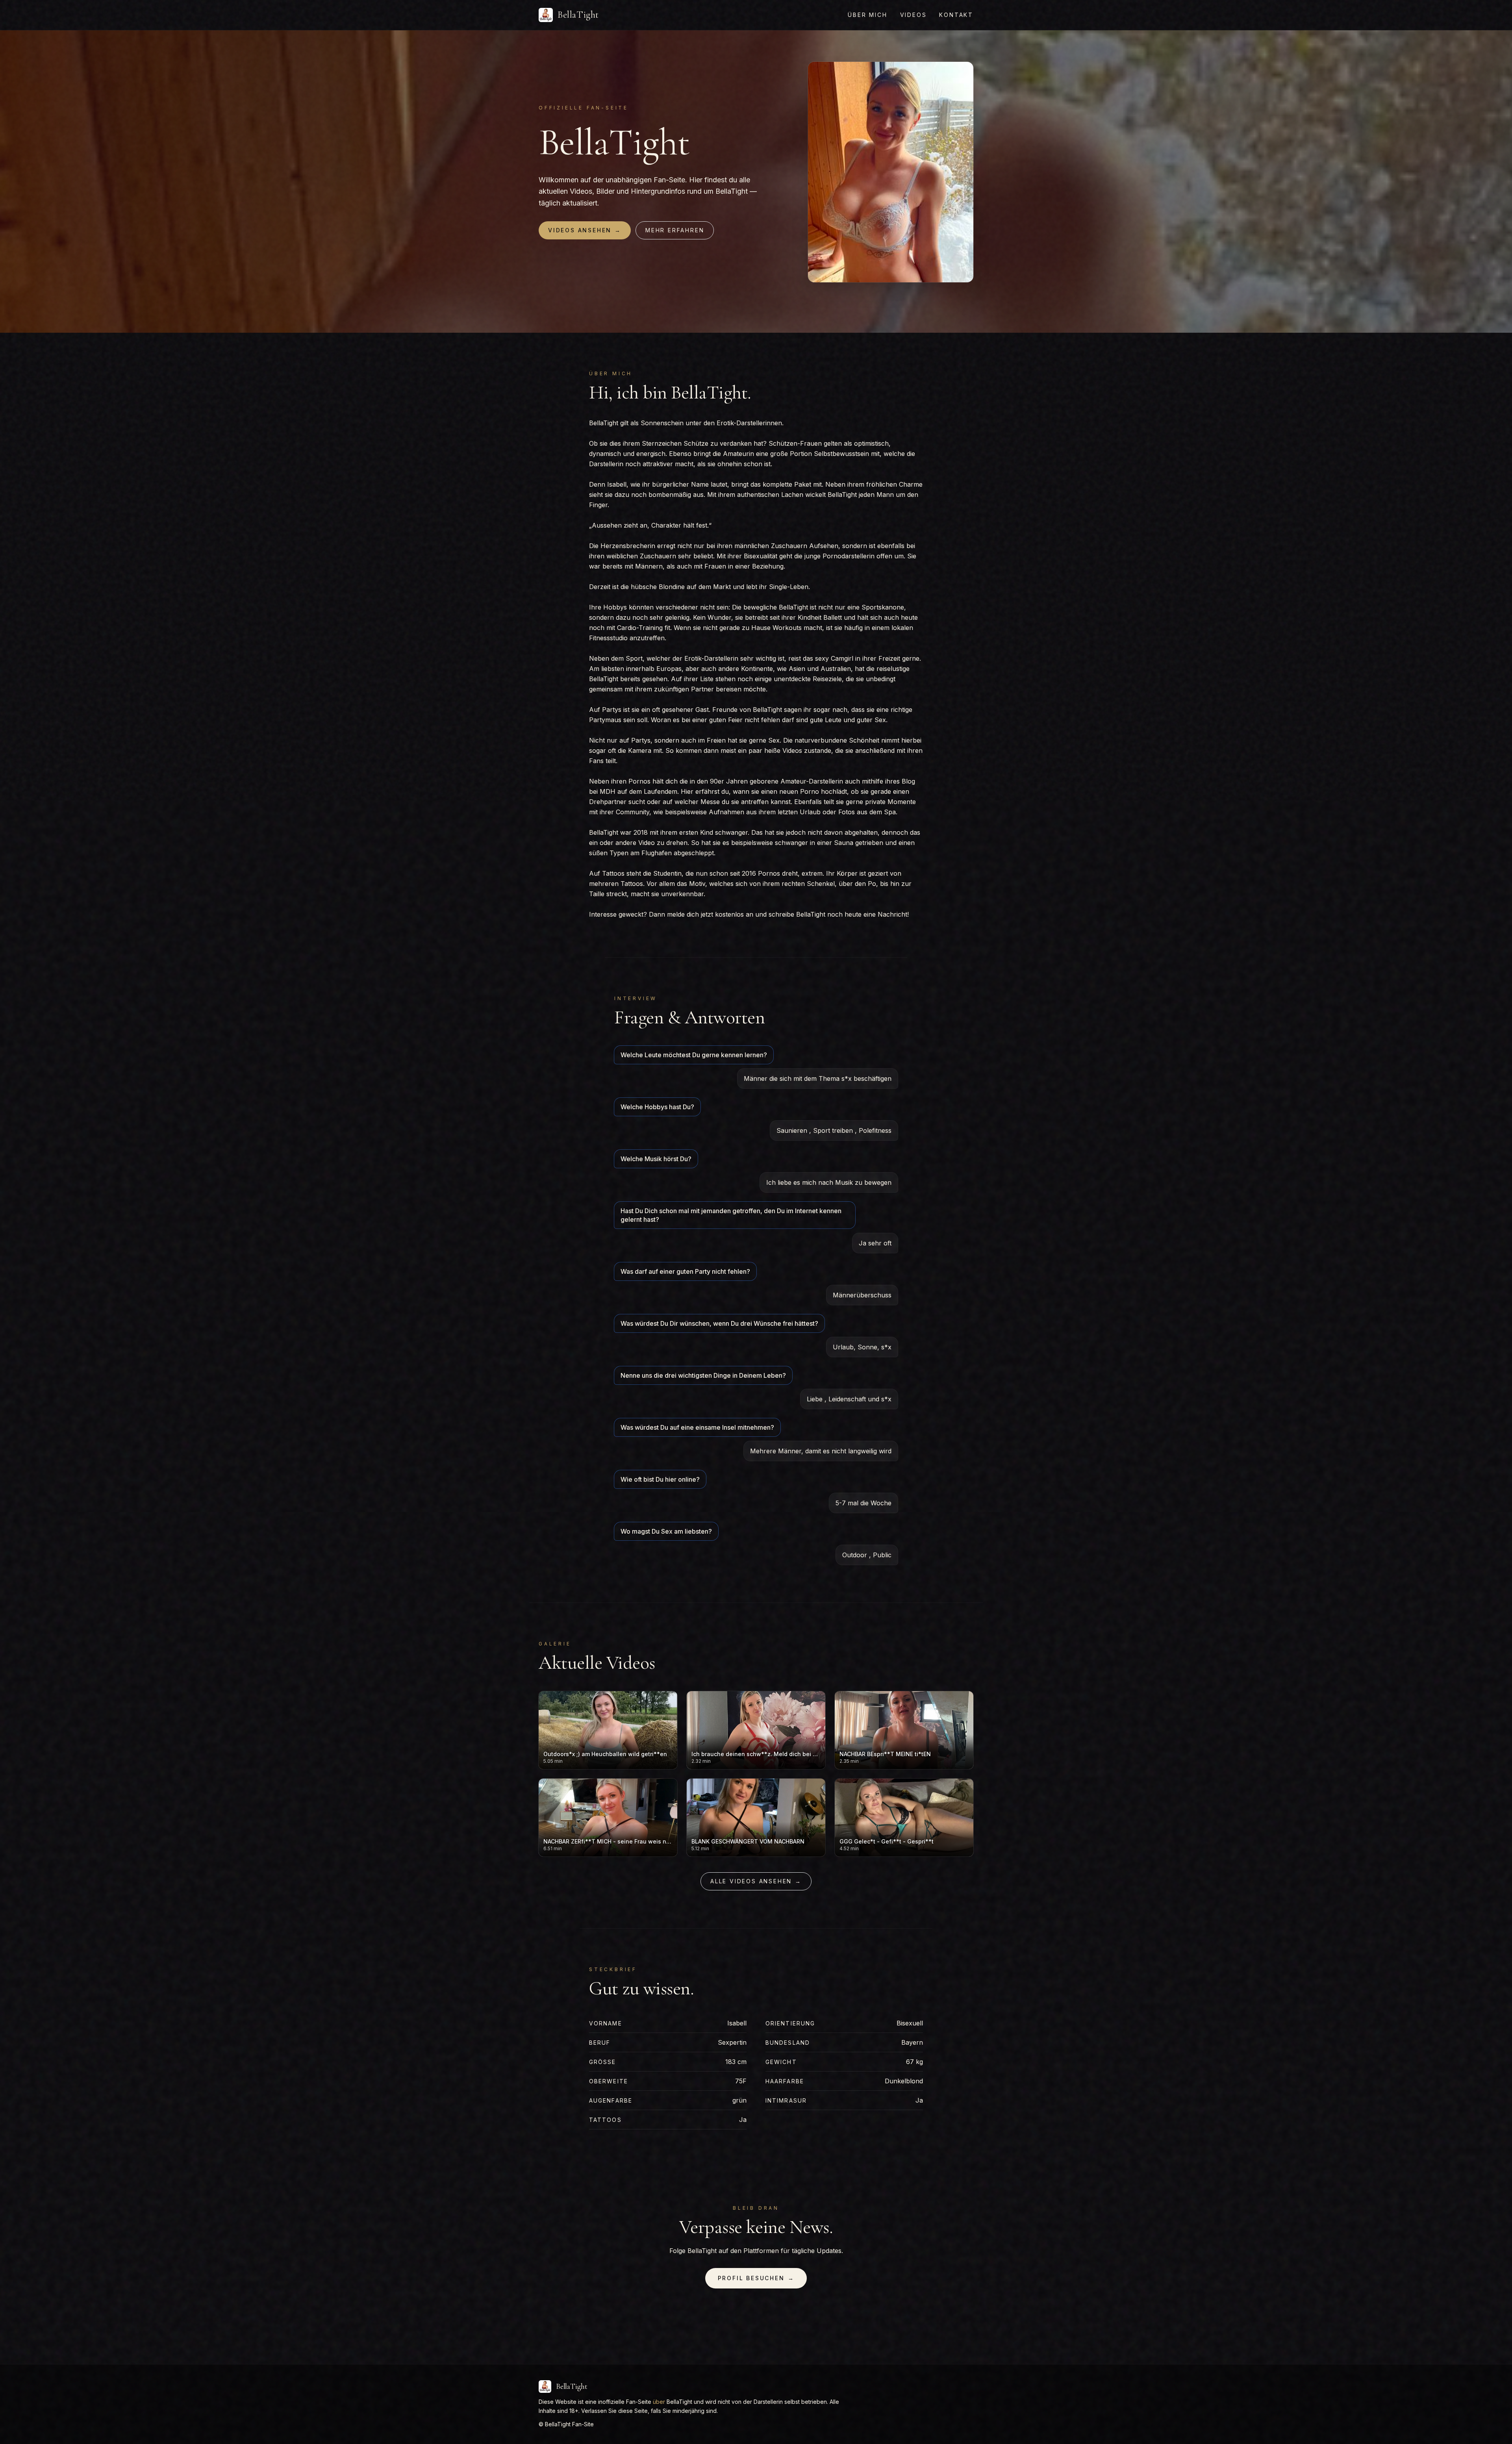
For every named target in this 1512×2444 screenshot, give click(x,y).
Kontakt (956, 15)
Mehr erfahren (675, 230)
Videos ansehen (585, 230)
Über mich (867, 15)
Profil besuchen (756, 2278)
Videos (913, 15)
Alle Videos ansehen (756, 1881)
